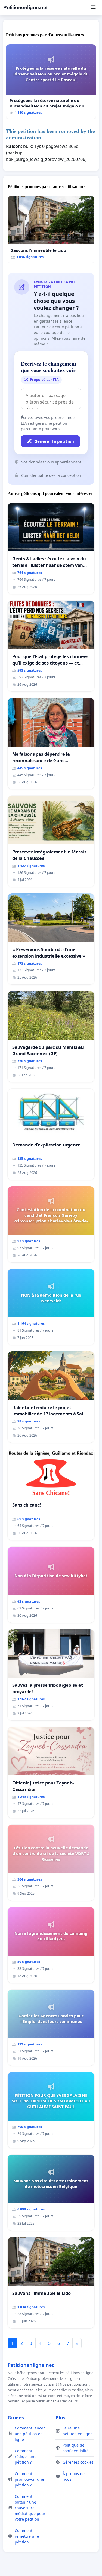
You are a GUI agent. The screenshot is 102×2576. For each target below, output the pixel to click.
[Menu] (93, 8)
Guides (16, 2418)
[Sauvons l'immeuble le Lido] (51, 230)
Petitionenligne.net (25, 7)
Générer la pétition (54, 441)
